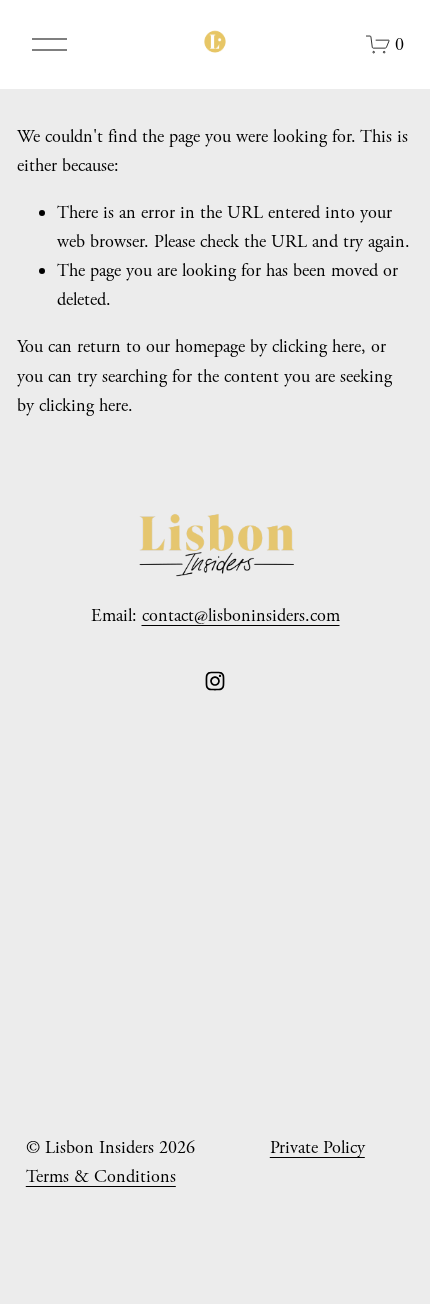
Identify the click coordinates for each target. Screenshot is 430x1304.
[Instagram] (215, 681)
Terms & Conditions (101, 1176)
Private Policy (317, 1147)
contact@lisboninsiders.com (241, 615)
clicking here (316, 346)
